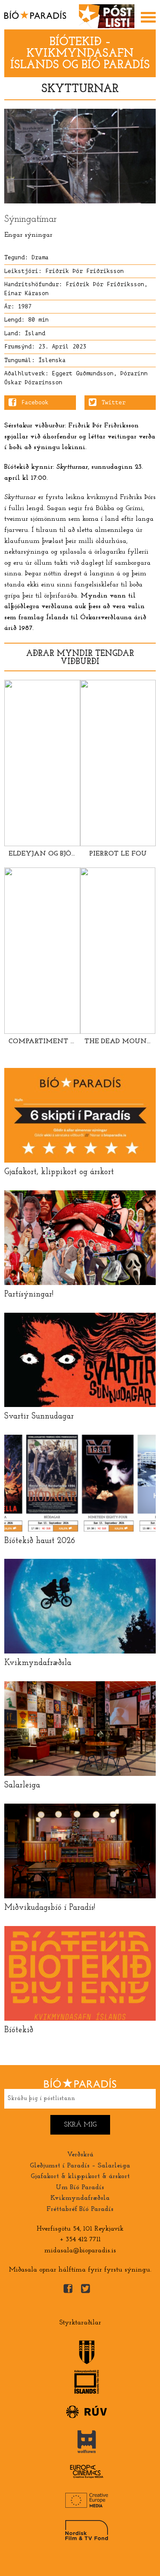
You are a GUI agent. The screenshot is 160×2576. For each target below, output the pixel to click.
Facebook (35, 403)
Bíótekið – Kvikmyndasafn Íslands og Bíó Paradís (80, 54)
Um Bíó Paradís (80, 2187)
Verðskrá (80, 2155)
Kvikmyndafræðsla (80, 2198)
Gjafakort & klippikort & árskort (80, 2176)
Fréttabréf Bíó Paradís (80, 2209)
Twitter (113, 403)
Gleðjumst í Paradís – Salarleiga (80, 2166)
